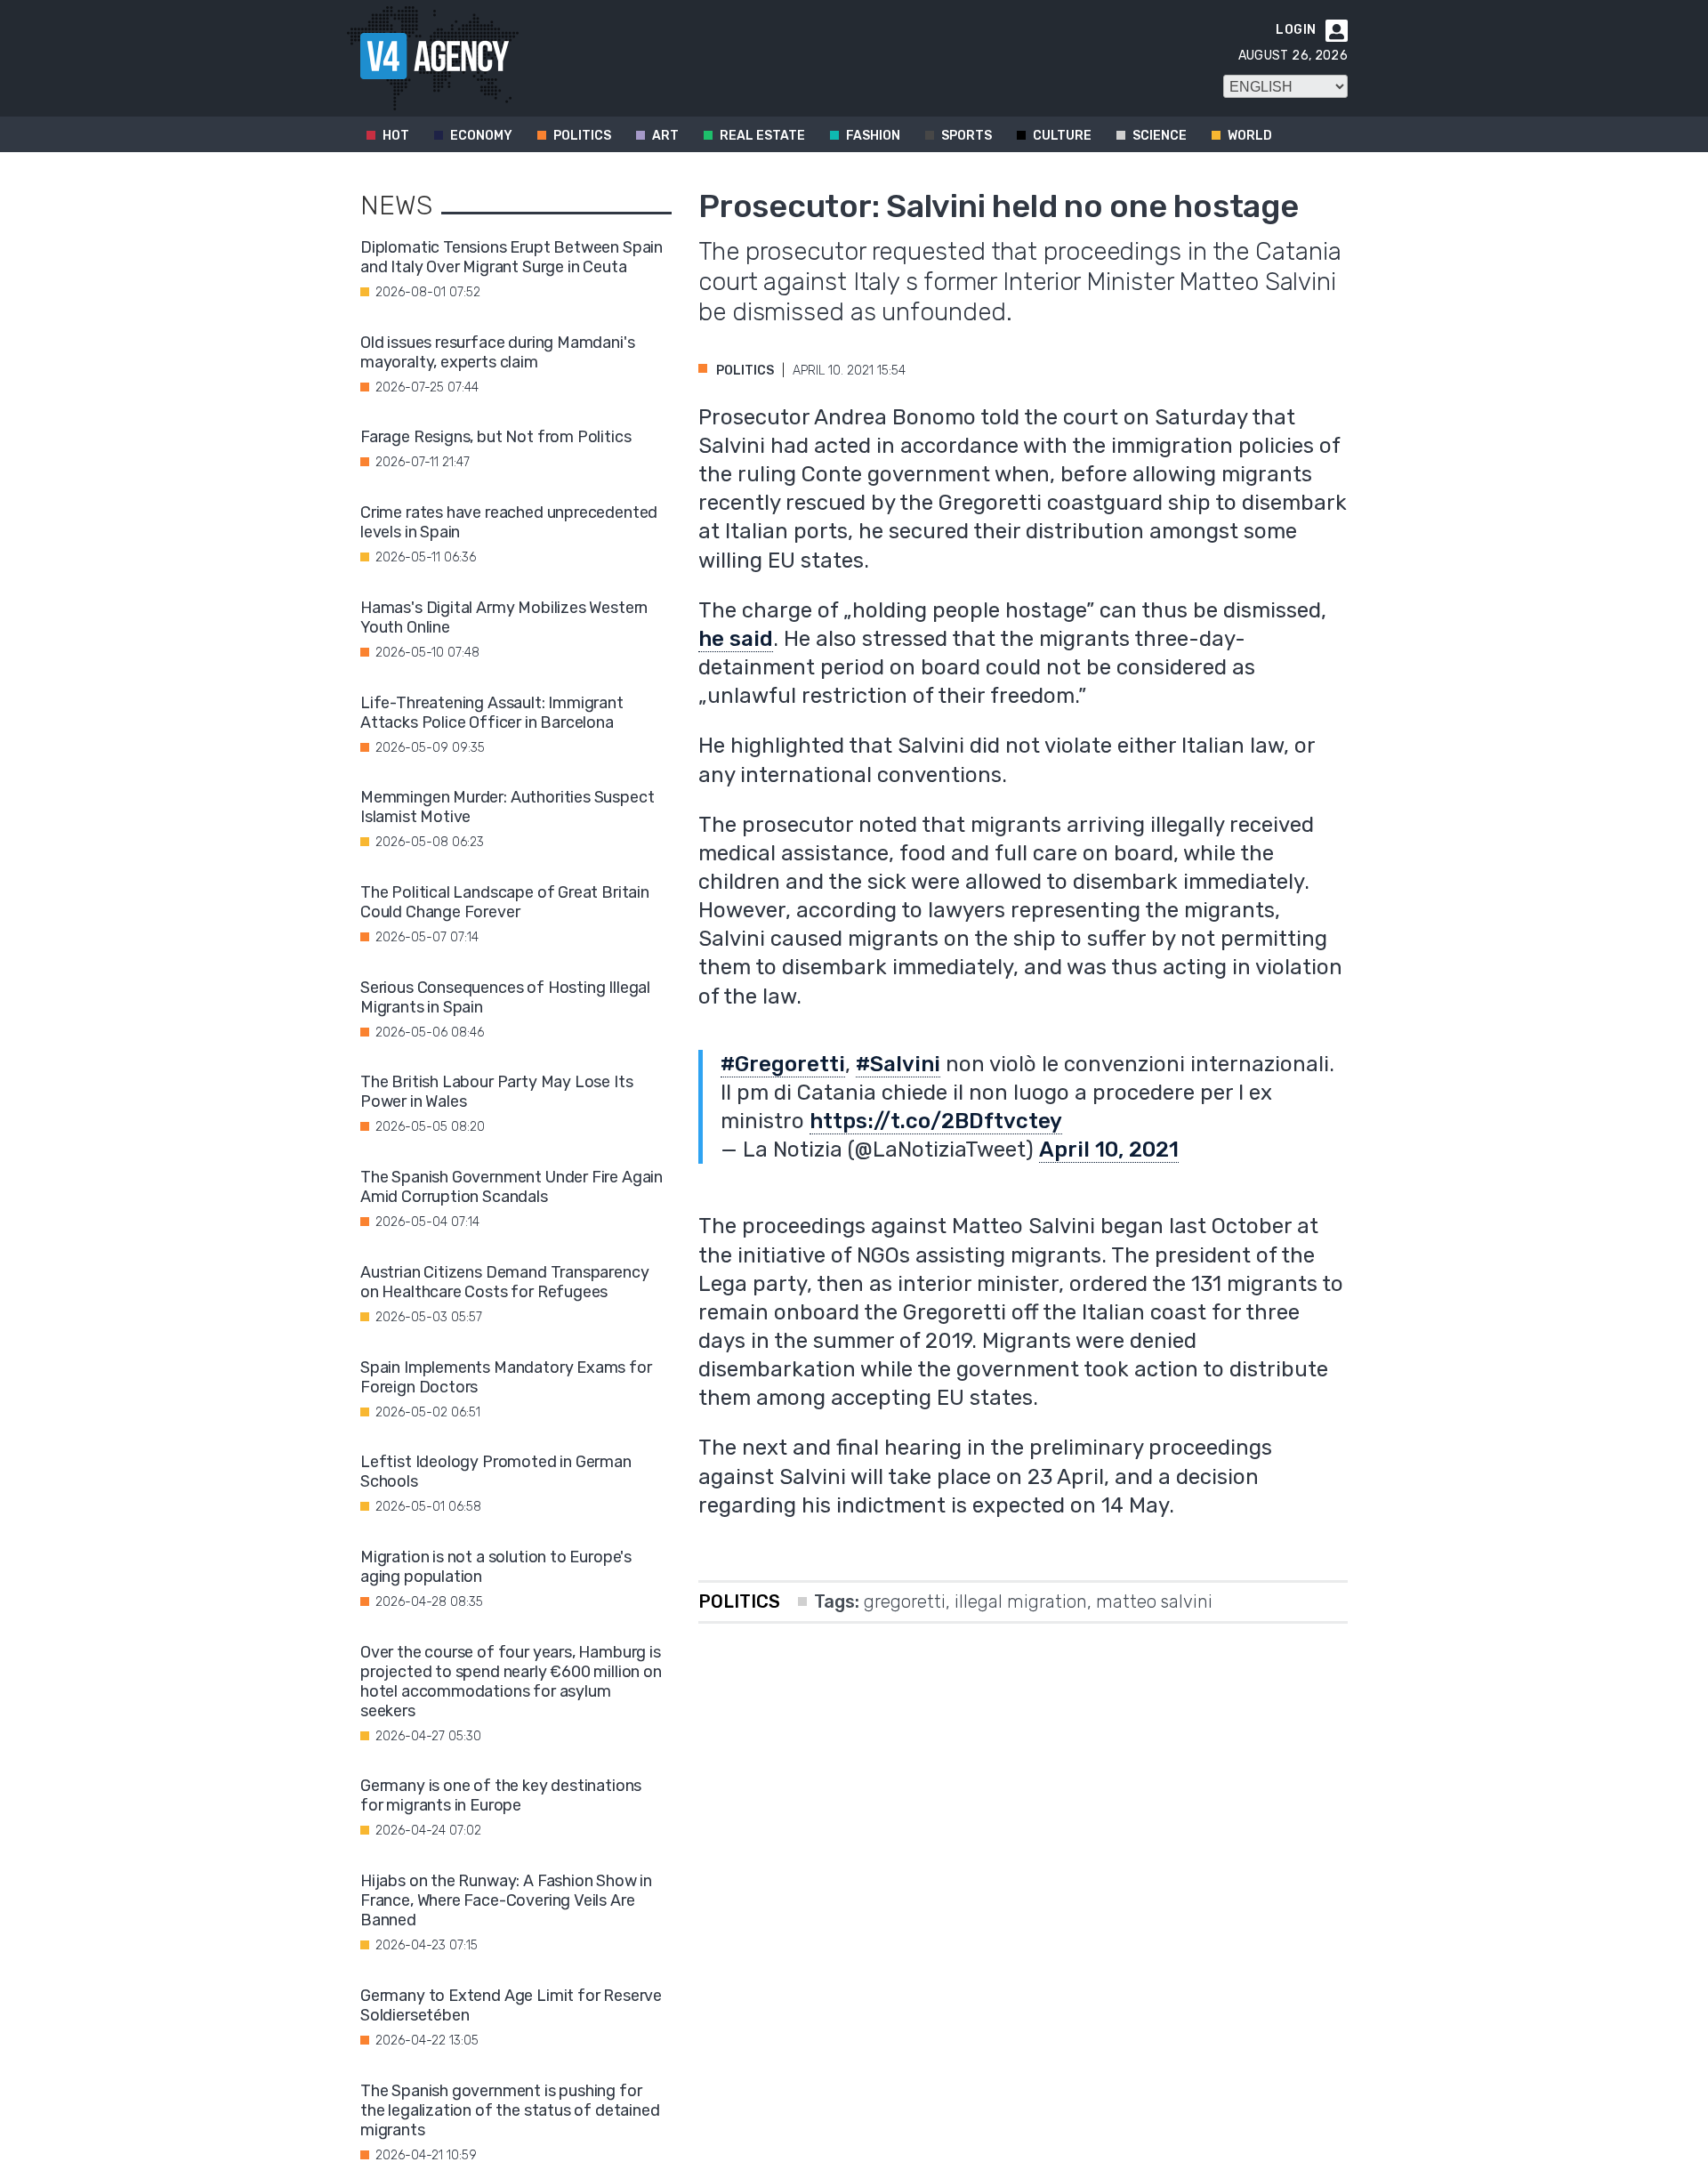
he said (736, 639)
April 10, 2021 (1109, 1150)
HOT (396, 136)
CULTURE (1062, 136)
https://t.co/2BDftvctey (936, 1121)
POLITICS (582, 136)
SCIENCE (1160, 136)
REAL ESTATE (762, 136)
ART (665, 136)
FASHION (873, 136)
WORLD (1250, 136)
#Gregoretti (783, 1064)
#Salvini (898, 1064)
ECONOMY (481, 136)
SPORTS (967, 136)
